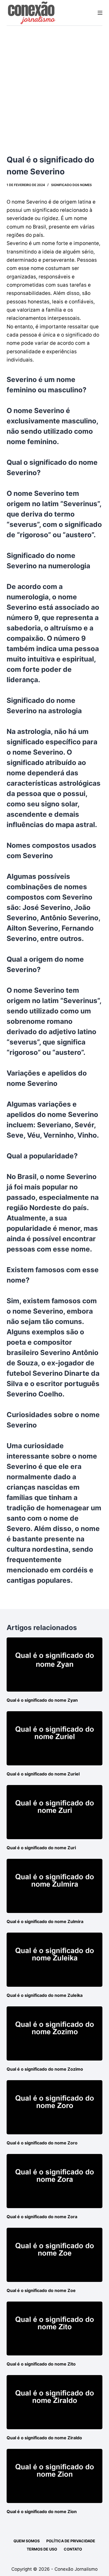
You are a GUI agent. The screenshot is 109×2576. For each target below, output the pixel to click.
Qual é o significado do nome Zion (42, 2512)
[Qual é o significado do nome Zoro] (55, 2107)
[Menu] (100, 13)
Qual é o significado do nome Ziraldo (44, 2438)
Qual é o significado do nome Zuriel (43, 1774)
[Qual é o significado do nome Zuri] (55, 1812)
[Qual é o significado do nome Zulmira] (55, 1886)
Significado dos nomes (71, 185)
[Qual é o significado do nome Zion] (55, 2476)
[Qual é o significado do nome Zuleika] (55, 1960)
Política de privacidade (71, 2541)
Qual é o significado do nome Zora (42, 2217)
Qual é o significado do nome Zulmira (45, 1921)
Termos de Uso (42, 2549)
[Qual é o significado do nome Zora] (55, 2181)
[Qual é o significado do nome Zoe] (55, 2255)
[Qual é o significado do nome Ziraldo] (55, 2402)
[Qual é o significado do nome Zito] (55, 2329)
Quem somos (27, 2541)
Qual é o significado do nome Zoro (42, 2143)
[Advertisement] (54, 83)
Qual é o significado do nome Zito (41, 2364)
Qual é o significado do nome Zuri (41, 1848)
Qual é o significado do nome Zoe (41, 2290)
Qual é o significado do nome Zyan (42, 1700)
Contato (73, 2549)
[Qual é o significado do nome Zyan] (55, 1665)
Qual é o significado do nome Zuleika (45, 1995)
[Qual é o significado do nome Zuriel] (55, 1738)
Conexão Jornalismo (76, 2569)
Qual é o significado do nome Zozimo (45, 2069)
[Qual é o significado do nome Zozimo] (55, 2033)
